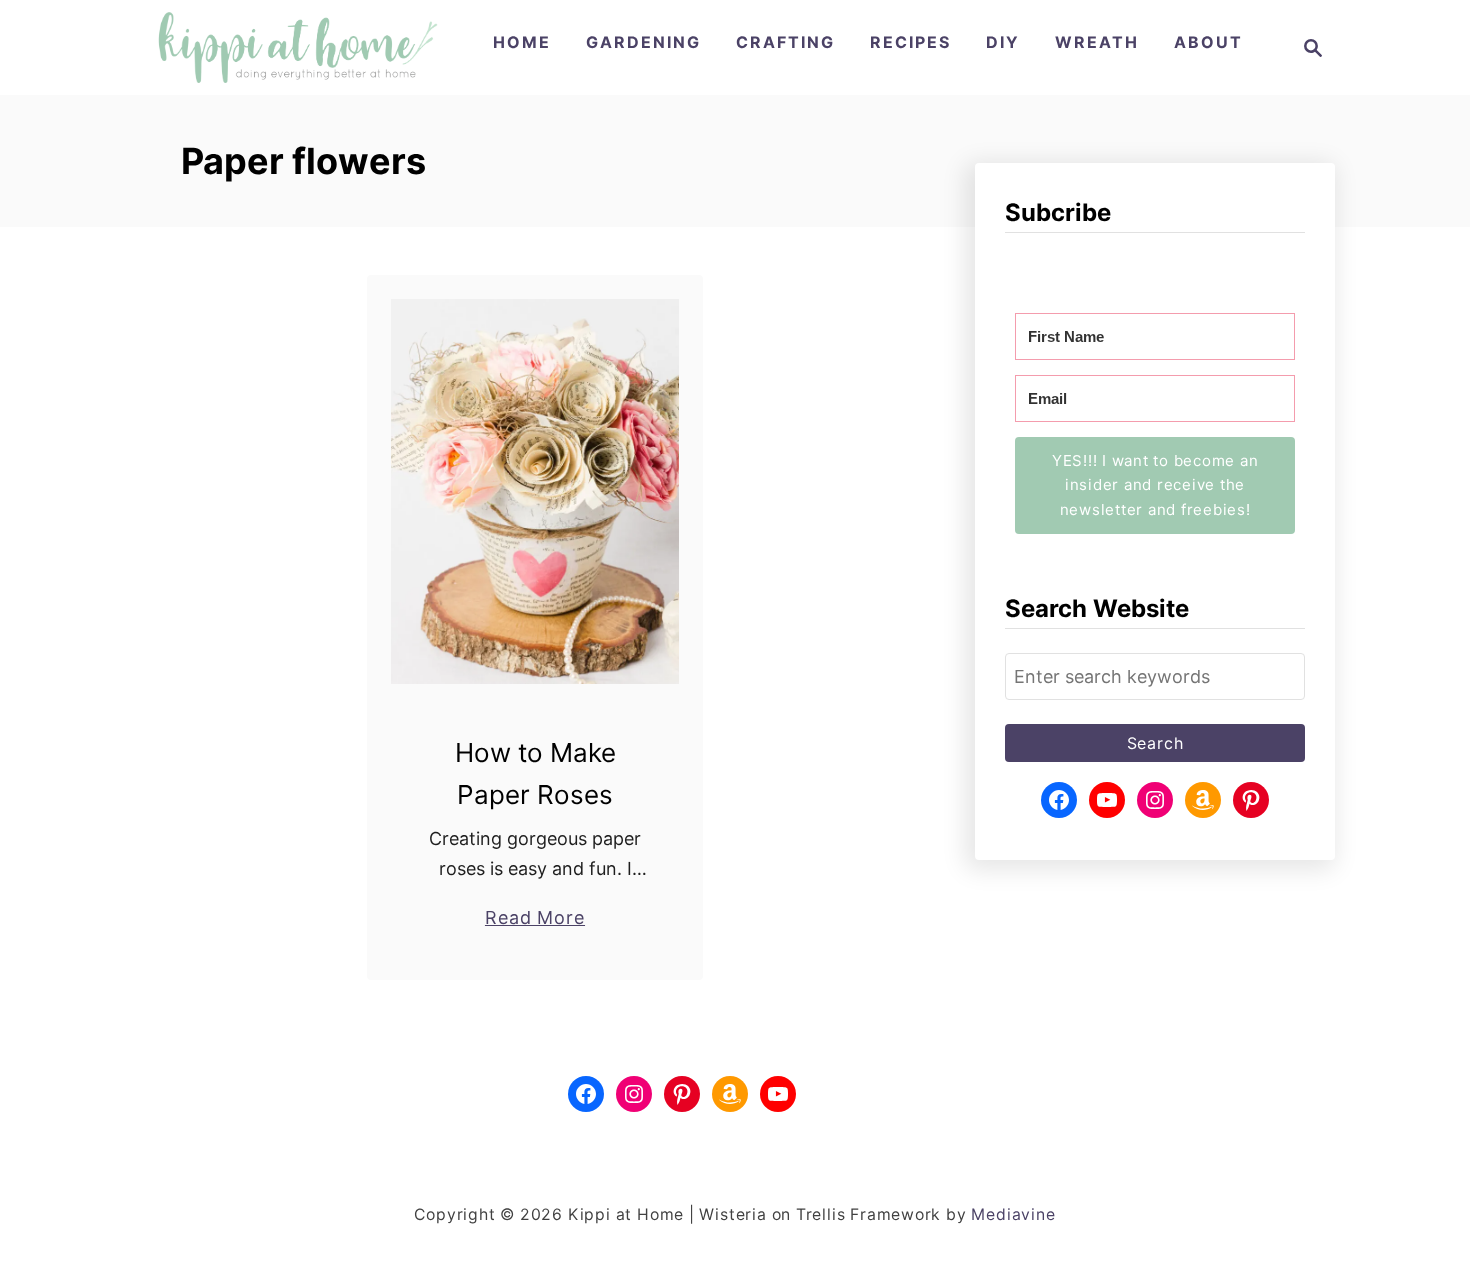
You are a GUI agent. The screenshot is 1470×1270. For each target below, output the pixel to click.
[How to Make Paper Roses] (535, 491)
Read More (535, 919)
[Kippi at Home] (297, 47)
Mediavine (1013, 1214)
